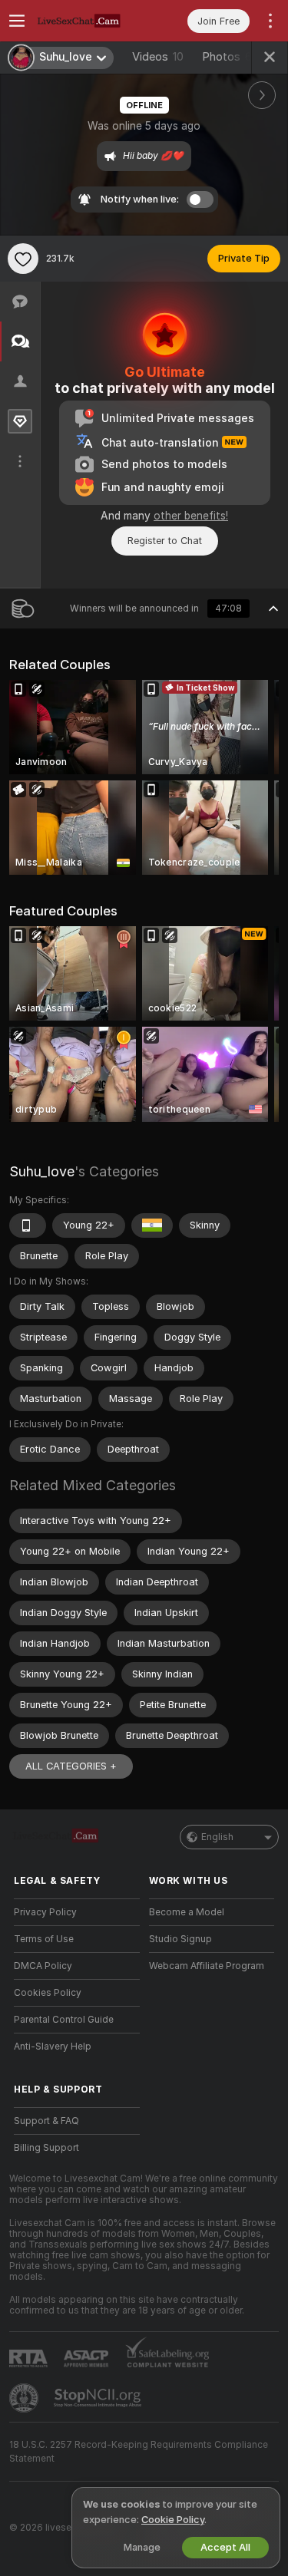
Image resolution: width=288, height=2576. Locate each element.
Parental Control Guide (64, 2020)
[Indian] (152, 1225)
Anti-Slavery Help (53, 2047)
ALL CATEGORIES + (71, 1766)
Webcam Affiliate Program (207, 1966)
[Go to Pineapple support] (25, 2398)
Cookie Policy (173, 2520)
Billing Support (46, 2148)
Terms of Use (44, 1939)
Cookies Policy (48, 1993)
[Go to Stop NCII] (99, 2398)
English (217, 1837)
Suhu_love (42, 1171)
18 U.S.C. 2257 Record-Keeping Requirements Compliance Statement (139, 2452)
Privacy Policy (45, 1912)
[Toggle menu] (17, 21)
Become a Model (187, 1912)
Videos (158, 57)
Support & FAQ (46, 2121)
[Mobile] (28, 1225)
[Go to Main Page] (89, 21)
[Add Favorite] (23, 259)
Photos (227, 57)
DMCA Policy (43, 1966)
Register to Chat (165, 541)
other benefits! (191, 516)
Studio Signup (180, 1939)
